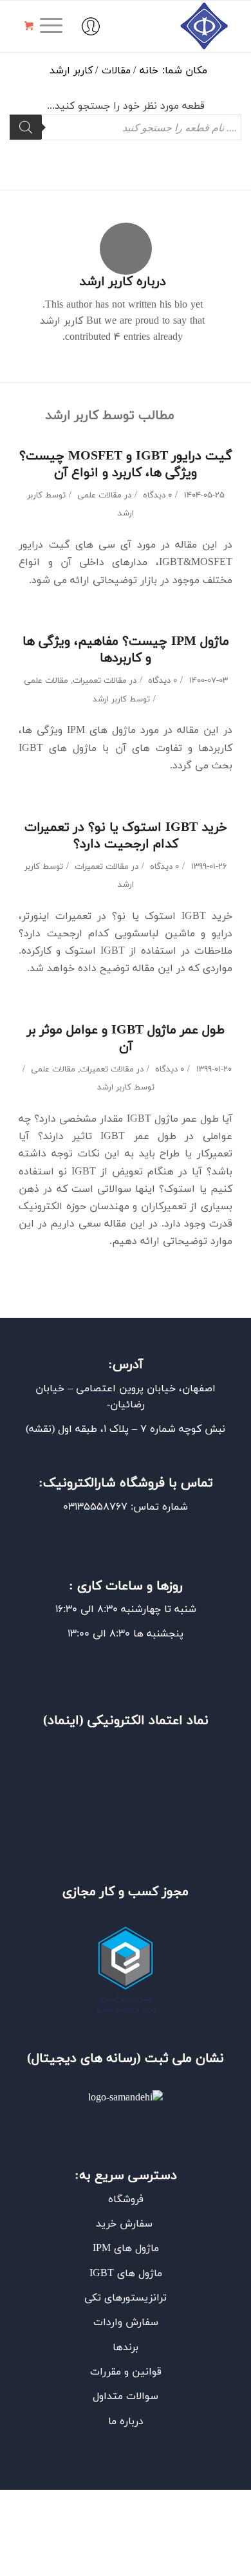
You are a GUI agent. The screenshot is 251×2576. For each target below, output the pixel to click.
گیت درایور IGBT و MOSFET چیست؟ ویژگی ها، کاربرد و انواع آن (126, 465)
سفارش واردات (126, 2322)
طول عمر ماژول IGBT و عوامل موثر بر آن (126, 1039)
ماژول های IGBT (126, 2274)
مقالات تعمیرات (100, 681)
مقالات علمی (99, 496)
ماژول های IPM (126, 2248)
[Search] (26, 127)
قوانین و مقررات (126, 2372)
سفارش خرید (126, 2224)
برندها (126, 2348)
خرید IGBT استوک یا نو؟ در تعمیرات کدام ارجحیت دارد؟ (126, 836)
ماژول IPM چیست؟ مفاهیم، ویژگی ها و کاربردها (126, 650)
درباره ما (126, 2422)
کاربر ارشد (110, 700)
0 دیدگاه (156, 496)
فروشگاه (126, 2200)
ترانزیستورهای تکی (126, 2298)
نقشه (40, 1429)
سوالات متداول (126, 2396)
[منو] (55, 26)
